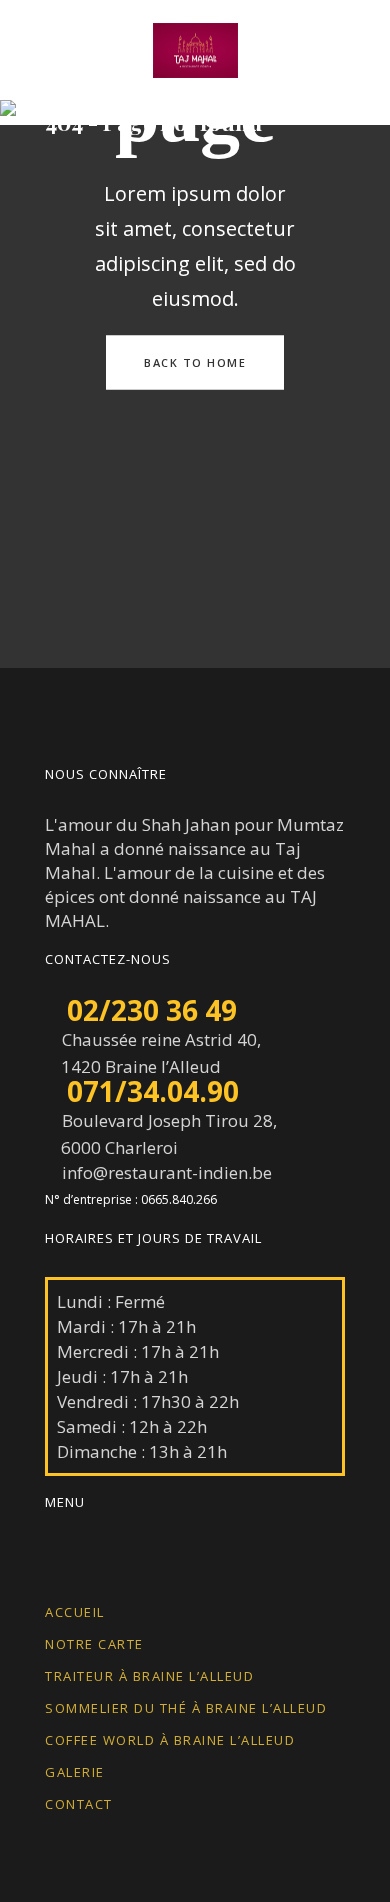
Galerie (75, 1772)
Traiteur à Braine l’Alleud (149, 1676)
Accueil (75, 1612)
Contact (79, 1804)
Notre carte (94, 1644)
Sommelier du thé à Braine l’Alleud (186, 1708)
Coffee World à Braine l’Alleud (170, 1740)
